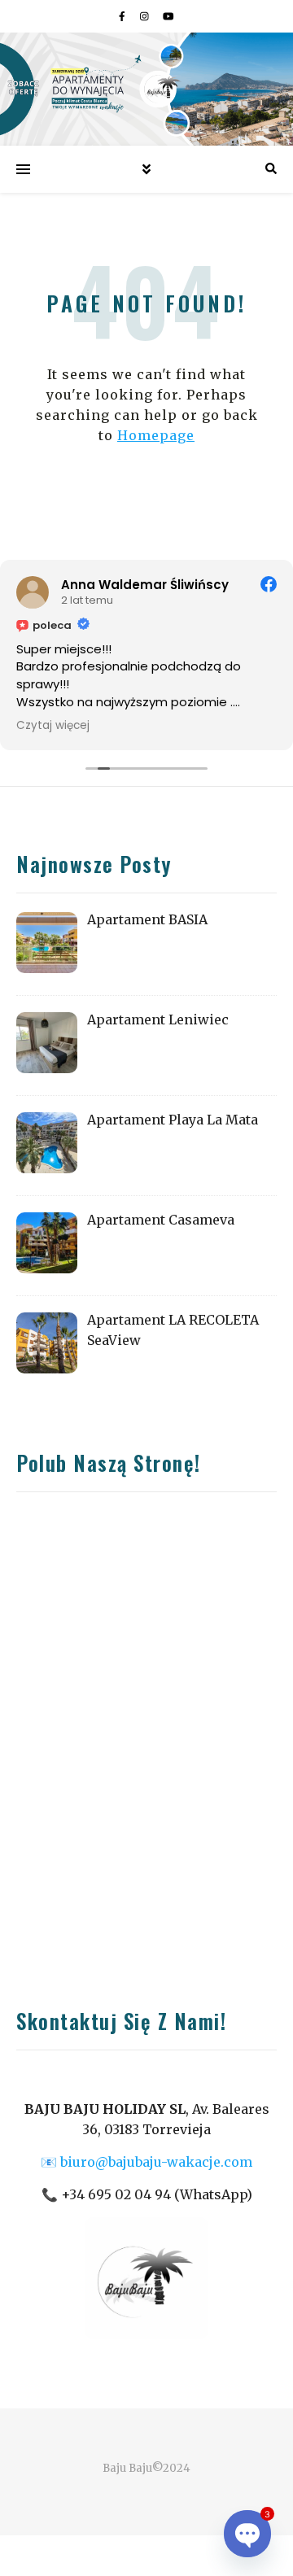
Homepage (156, 435)
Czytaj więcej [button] (53, 726)
